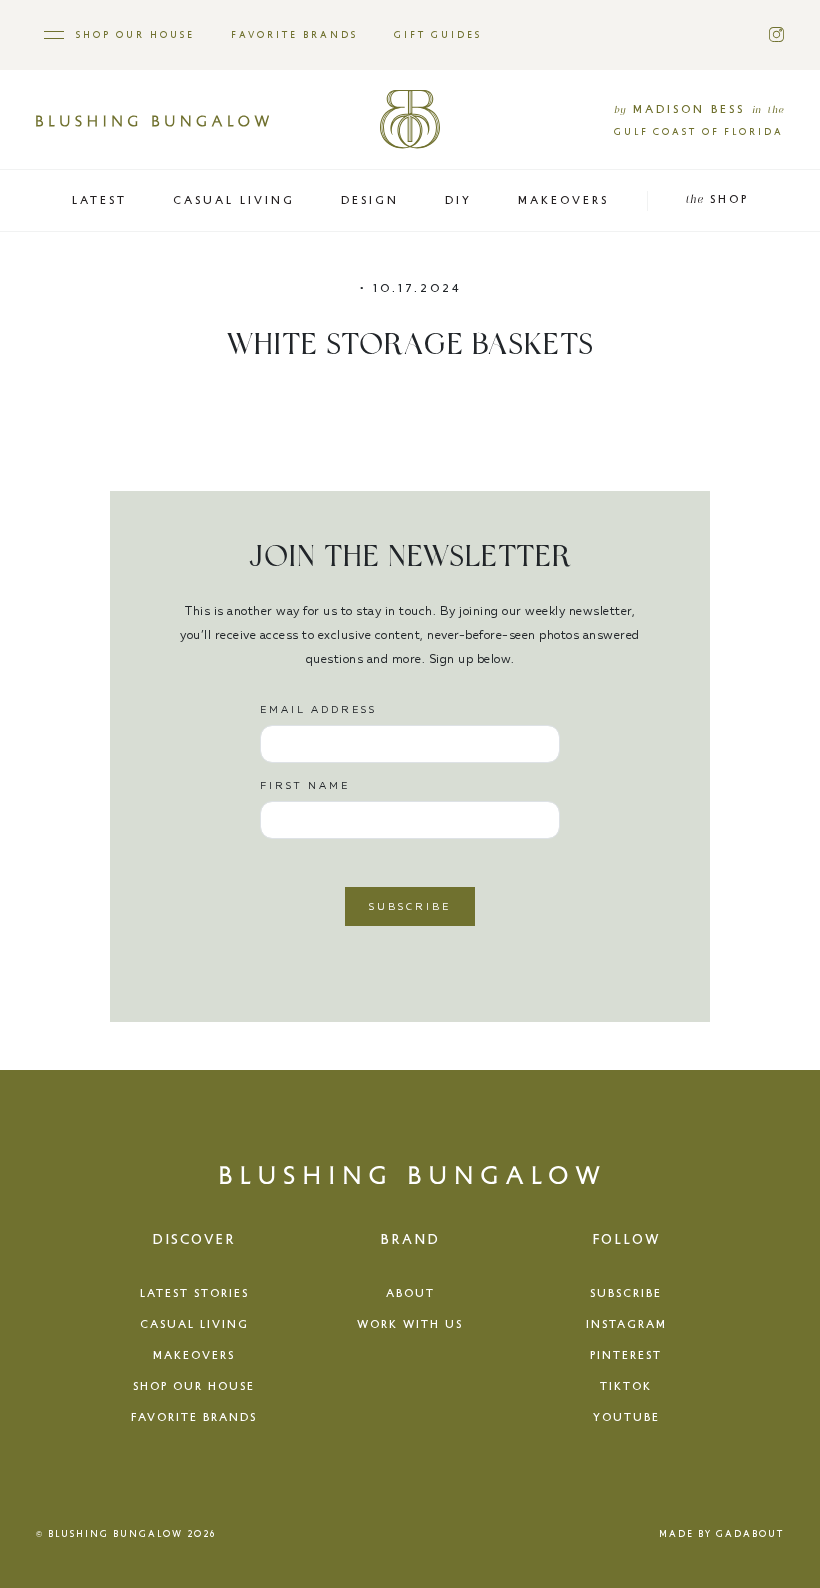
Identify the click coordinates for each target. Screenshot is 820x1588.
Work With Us (410, 1323)
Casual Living (194, 1323)
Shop (717, 198)
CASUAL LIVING (234, 199)
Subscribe (626, 1292)
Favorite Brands (294, 34)
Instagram (626, 1323)
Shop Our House (135, 34)
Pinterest (626, 1354)
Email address (318, 709)
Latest (99, 199)
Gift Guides (438, 34)
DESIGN (370, 199)
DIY (458, 199)
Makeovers (194, 1354)
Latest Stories (194, 1292)
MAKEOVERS (563, 199)
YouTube (626, 1416)
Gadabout (750, 1533)
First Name (305, 785)
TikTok (626, 1385)
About (410, 1292)
